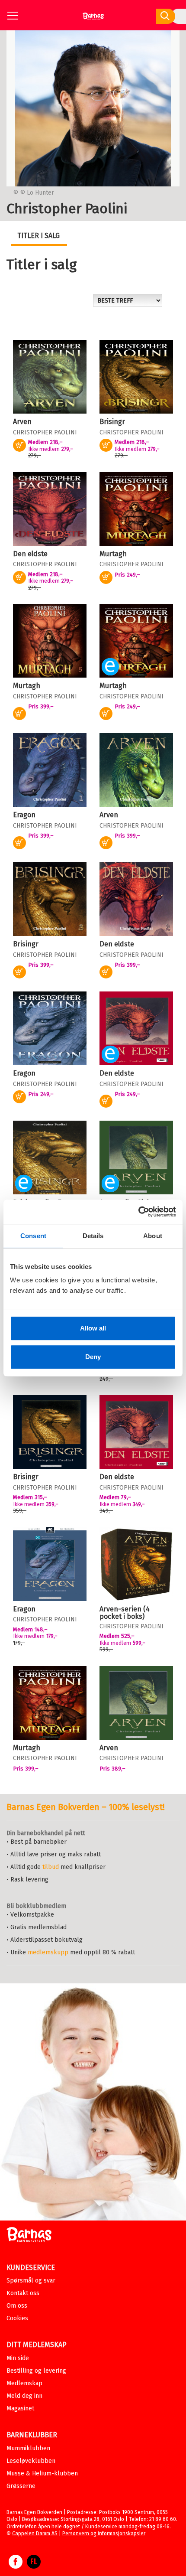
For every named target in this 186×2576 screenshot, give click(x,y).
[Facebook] (16, 2566)
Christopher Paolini (45, 432)
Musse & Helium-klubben (42, 2473)
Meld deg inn (24, 2396)
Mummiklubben (28, 2448)
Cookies (17, 2318)
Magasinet (20, 2408)
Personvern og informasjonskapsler (104, 2534)
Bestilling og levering (36, 2371)
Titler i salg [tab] (38, 236)
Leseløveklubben (31, 2461)
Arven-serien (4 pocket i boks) (125, 1613)
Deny (93, 1357)
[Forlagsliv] (34, 2566)
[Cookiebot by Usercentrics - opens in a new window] (138, 1212)
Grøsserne (21, 2486)
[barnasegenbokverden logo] (29, 2236)
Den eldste (30, 554)
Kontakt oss (23, 2293)
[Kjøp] (19, 714)
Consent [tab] (33, 1236)
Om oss (17, 2306)
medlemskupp (48, 1952)
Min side (18, 2358)
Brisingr (112, 422)
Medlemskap (24, 2383)
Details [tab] (93, 1236)
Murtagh (113, 554)
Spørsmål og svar (31, 2281)
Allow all (93, 1328)
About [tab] (153, 1236)
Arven (22, 422)
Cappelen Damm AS (35, 2534)
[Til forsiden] (93, 19)
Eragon (24, 815)
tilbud (51, 1867)
